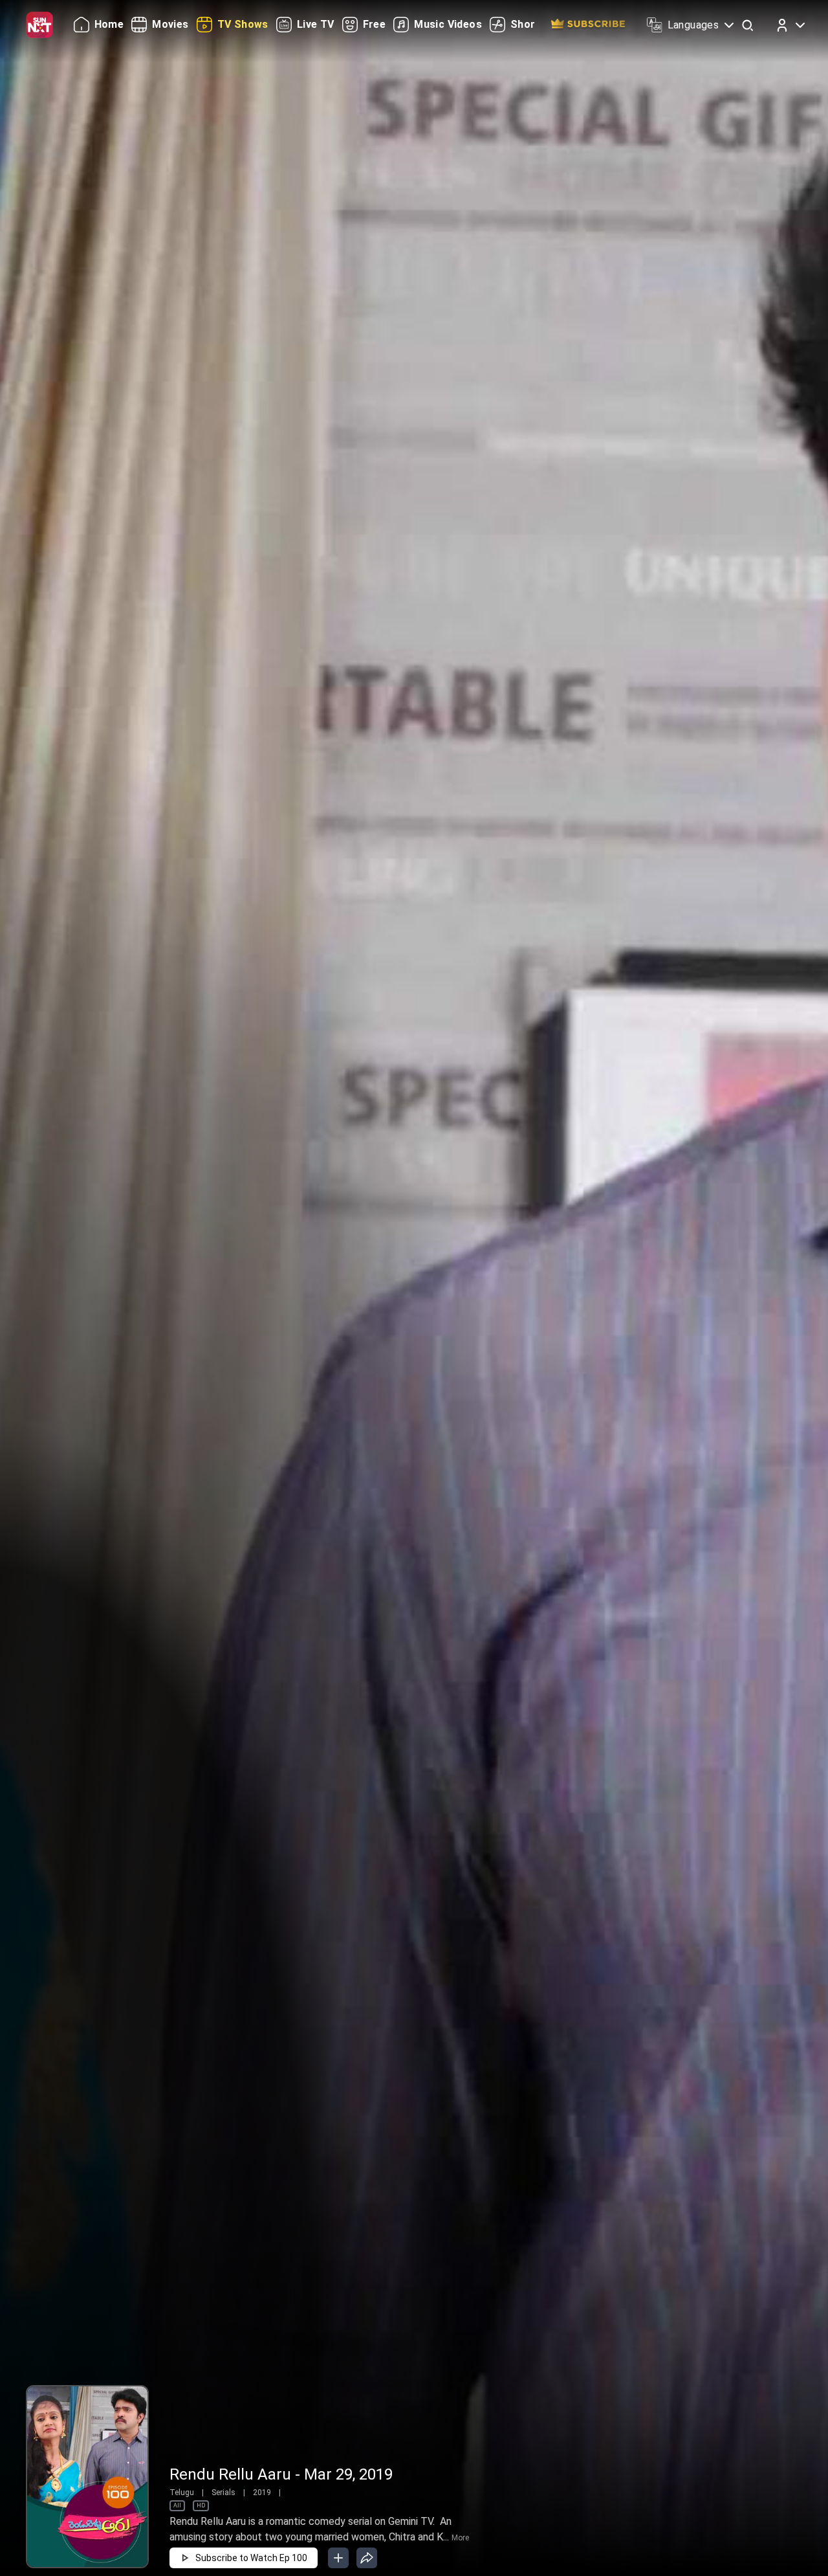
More (460, 2538)
